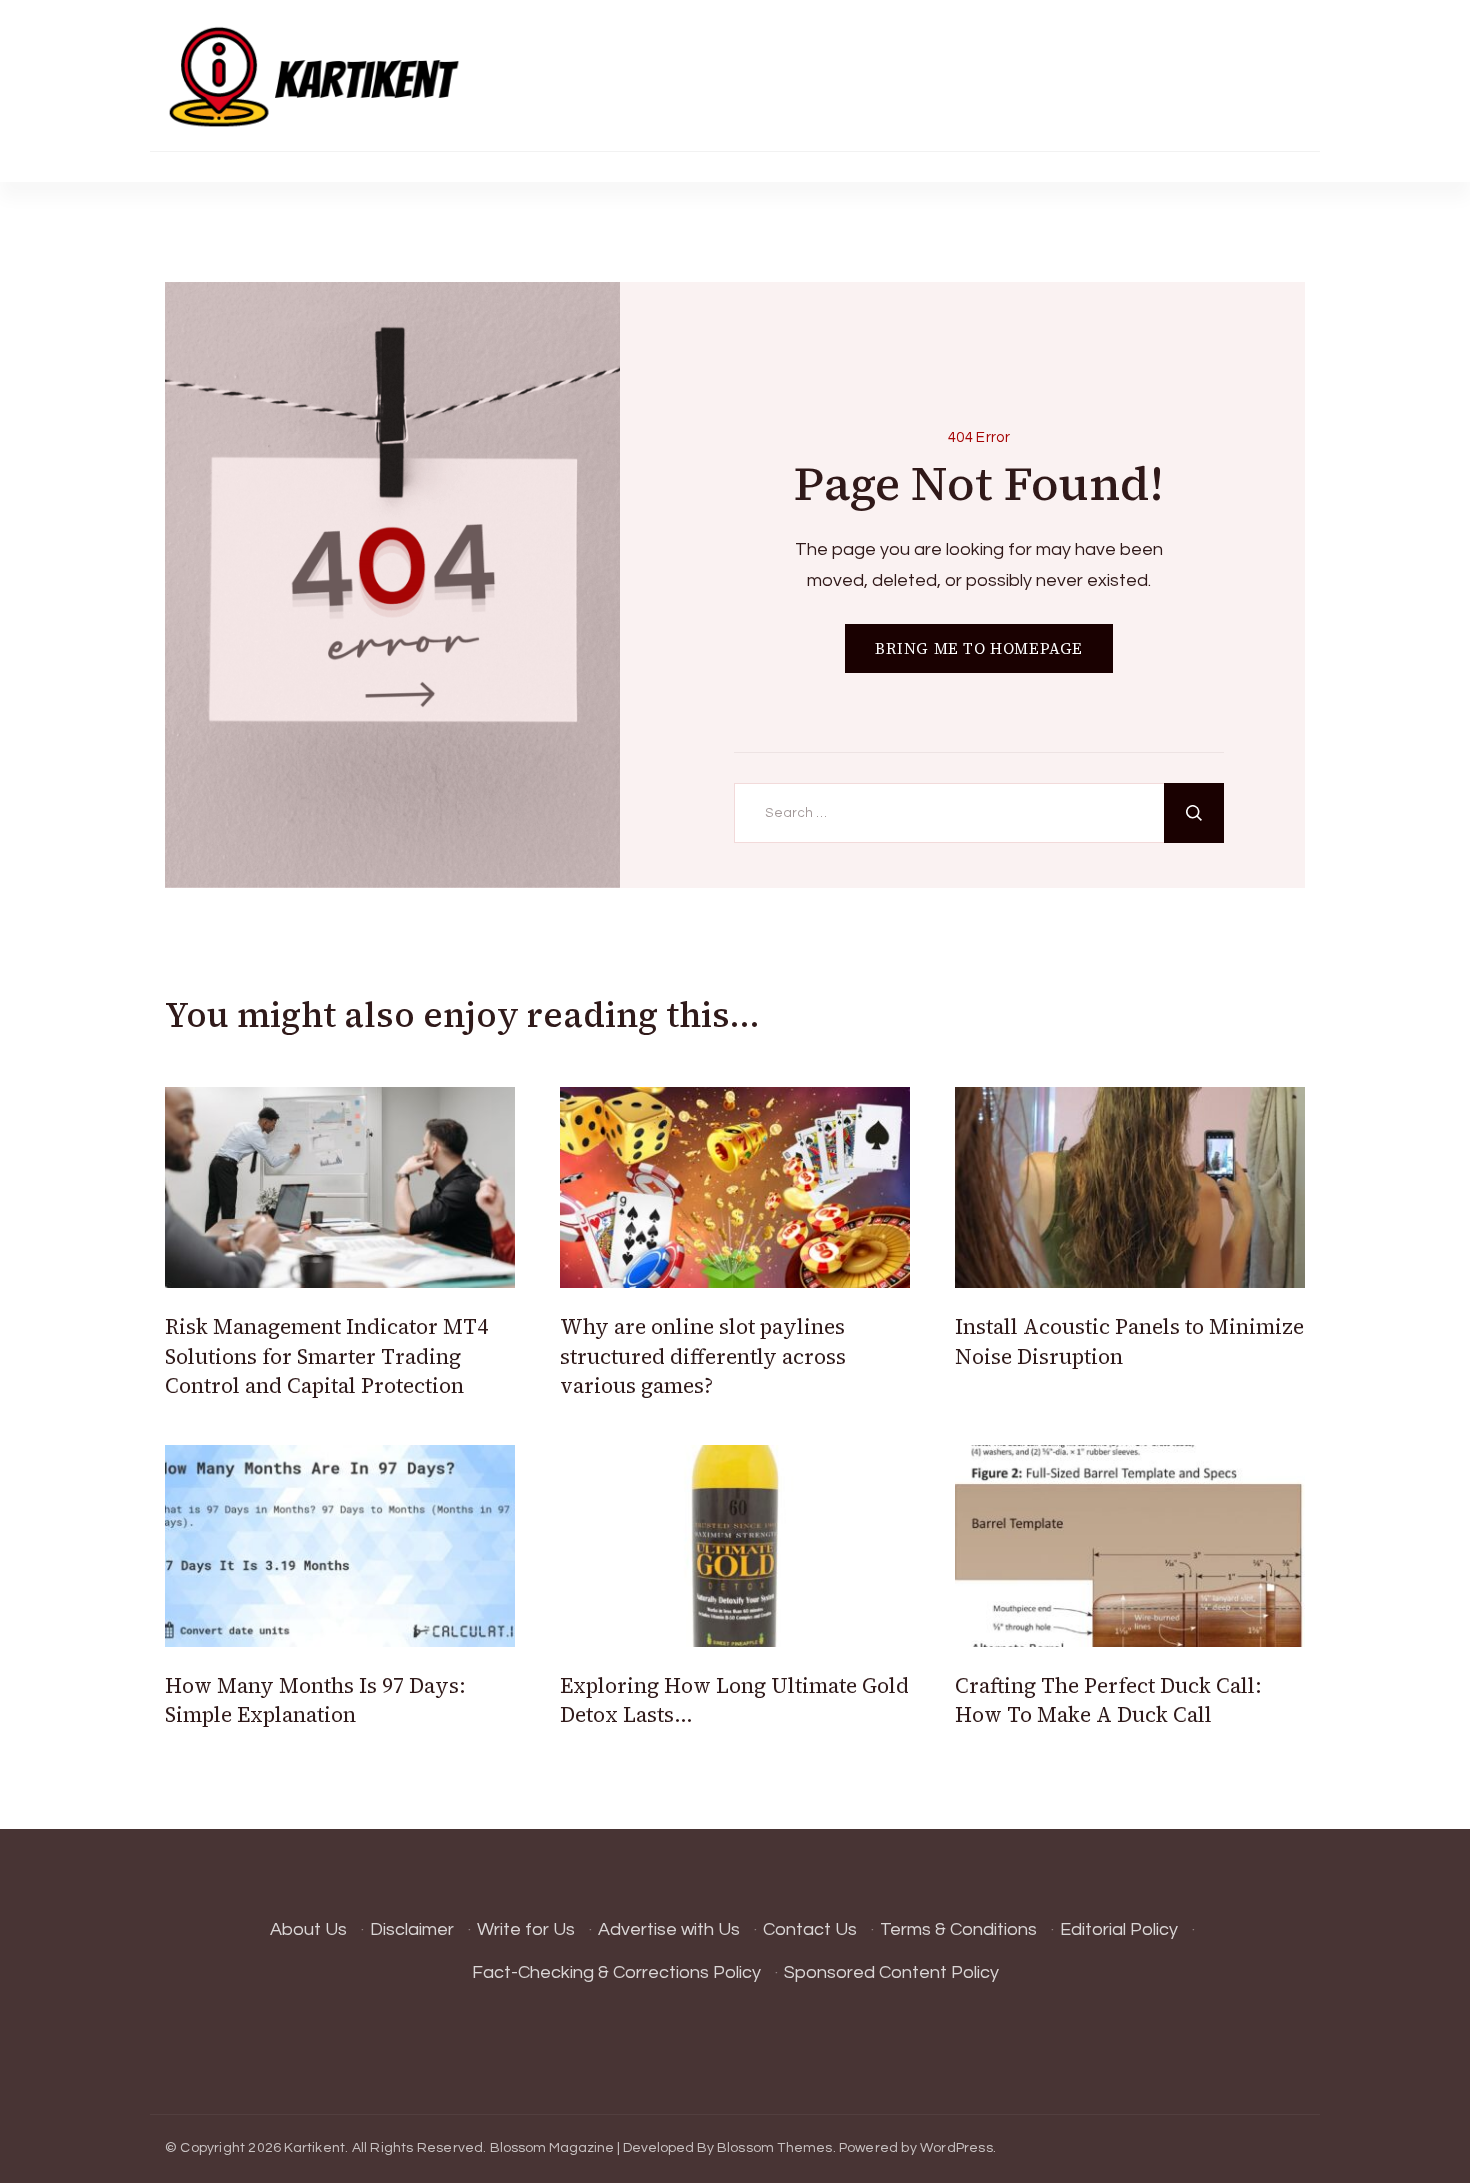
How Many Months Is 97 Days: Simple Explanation (315, 1700)
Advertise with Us (669, 1929)
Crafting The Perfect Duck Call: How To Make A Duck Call (1108, 1700)
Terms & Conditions (958, 1929)
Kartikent (314, 2148)
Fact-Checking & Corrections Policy (616, 1972)
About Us (308, 1929)
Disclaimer (412, 1929)
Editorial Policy (1119, 1929)
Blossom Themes (775, 2148)
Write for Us (526, 1929)
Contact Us (810, 1929)
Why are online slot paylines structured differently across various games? (703, 1356)
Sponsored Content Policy (891, 1972)
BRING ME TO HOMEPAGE (979, 648)
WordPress (956, 2148)
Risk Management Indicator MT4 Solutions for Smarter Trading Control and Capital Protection (326, 1356)
